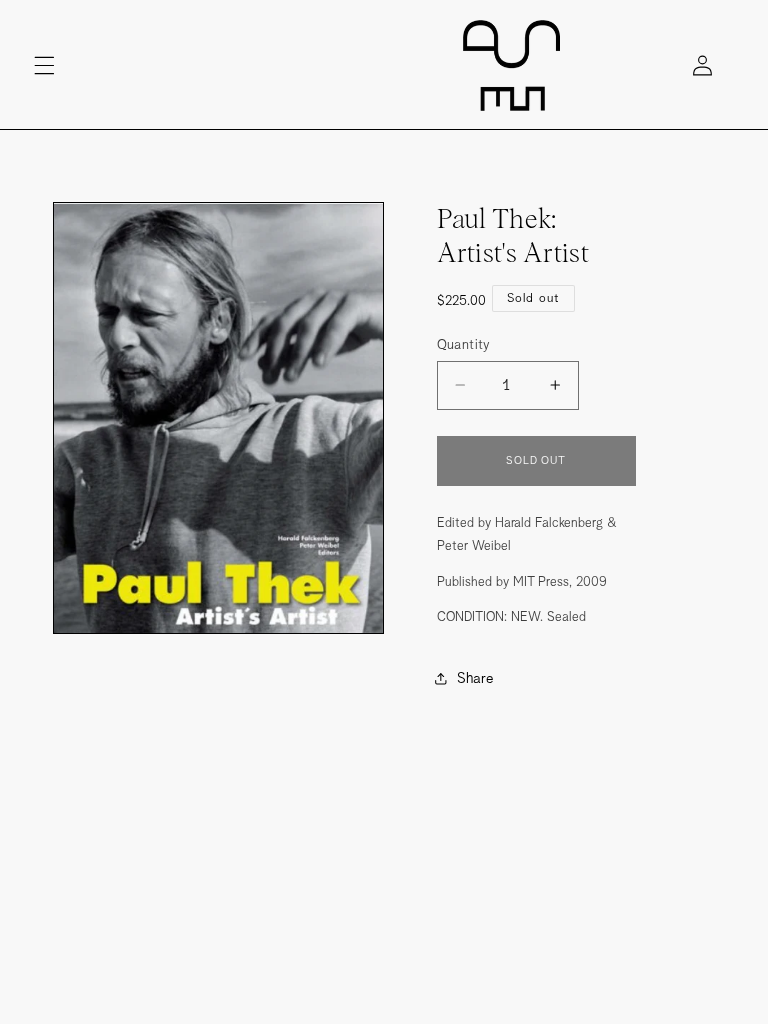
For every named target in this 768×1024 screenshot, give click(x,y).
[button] (44, 65)
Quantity (464, 344)
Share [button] (475, 678)
